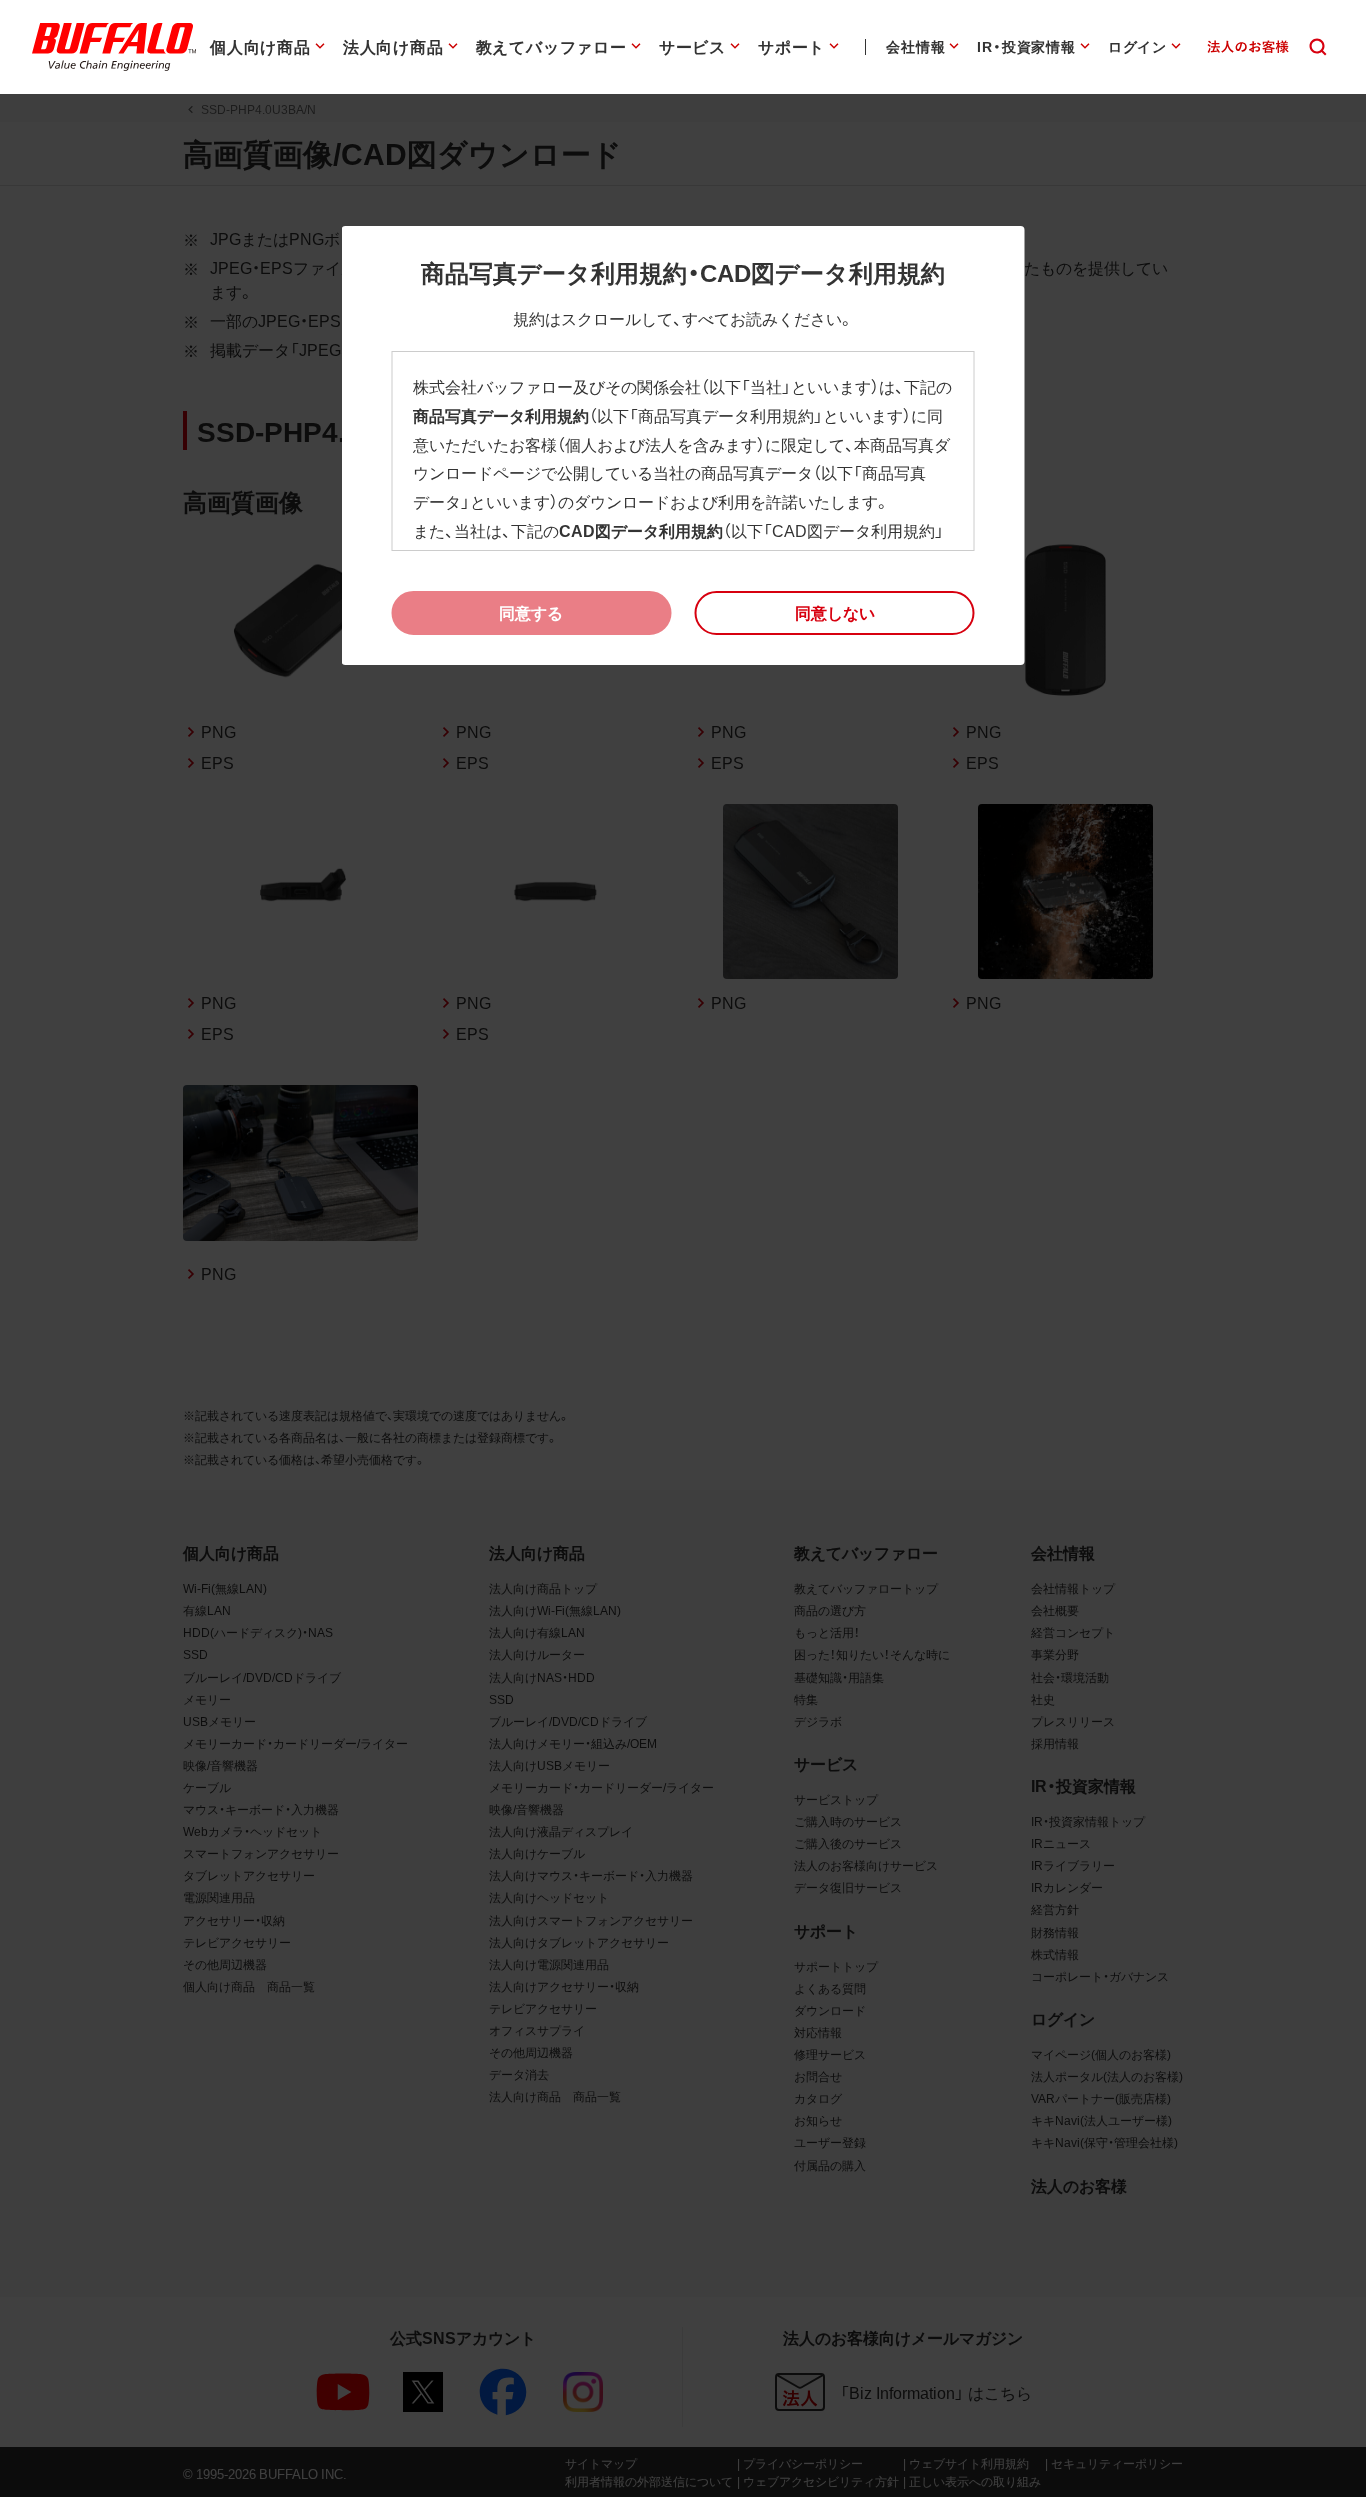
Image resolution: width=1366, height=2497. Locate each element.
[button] (835, 613)
